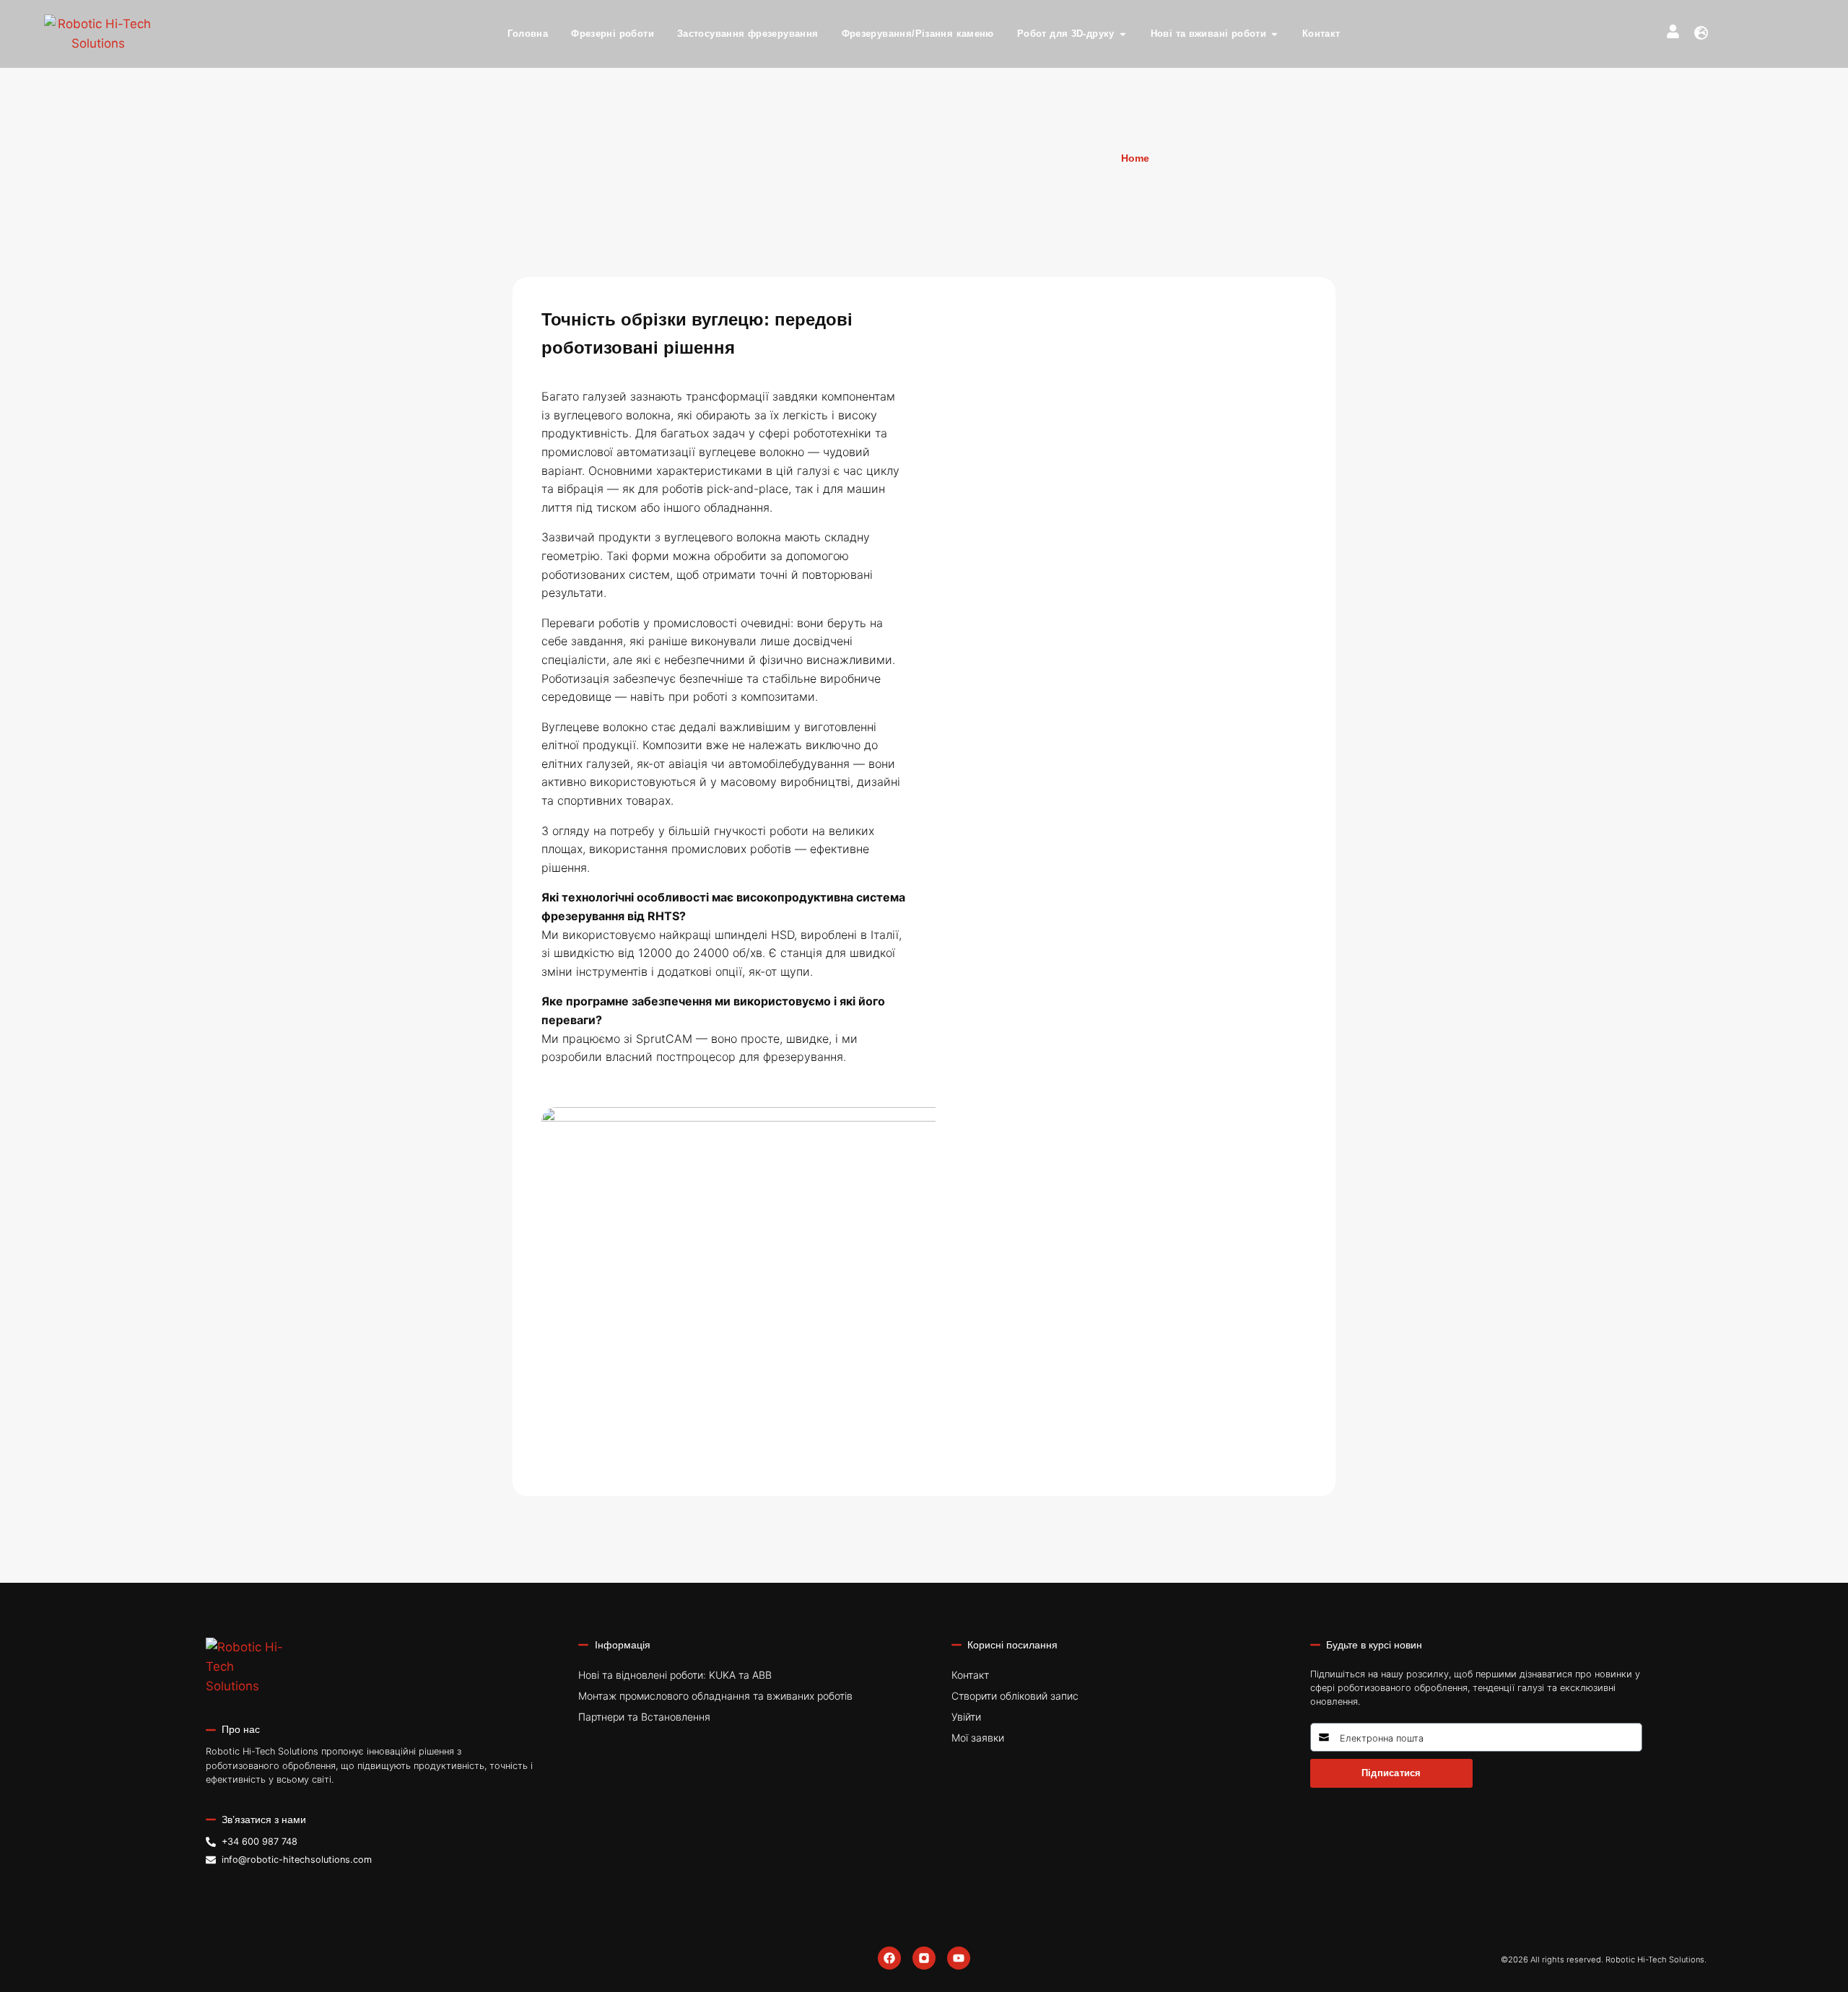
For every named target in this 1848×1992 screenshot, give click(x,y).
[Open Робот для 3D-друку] (1123, 34)
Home (1135, 158)
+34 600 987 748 (260, 1842)
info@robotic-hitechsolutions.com (297, 1860)
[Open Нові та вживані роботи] (1274, 34)
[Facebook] (889, 1958)
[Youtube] (959, 1958)
